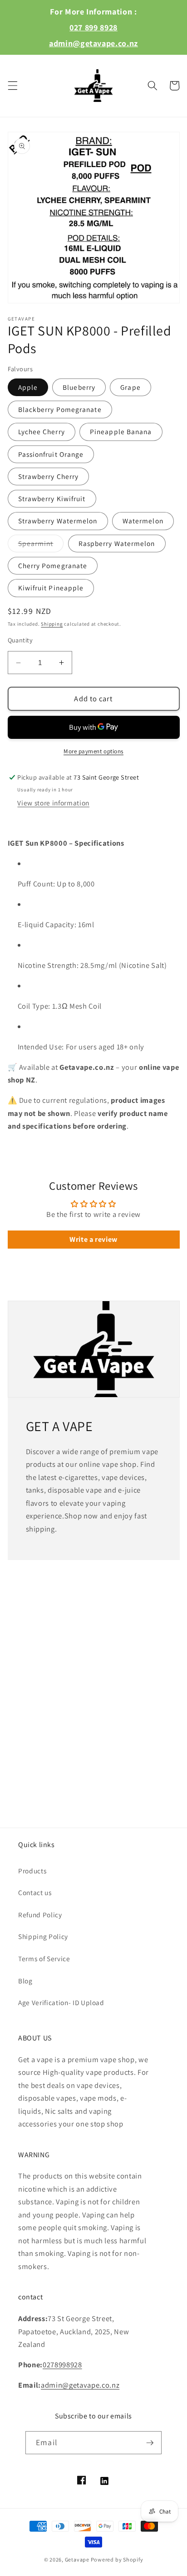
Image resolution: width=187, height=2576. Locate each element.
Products (32, 1871)
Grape (130, 387)
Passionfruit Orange (51, 454)
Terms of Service (44, 1958)
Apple (28, 387)
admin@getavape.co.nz (93, 43)
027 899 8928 (93, 27)
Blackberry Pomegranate (60, 409)
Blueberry (79, 387)
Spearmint (41, 545)
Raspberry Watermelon (117, 543)
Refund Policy (40, 1915)
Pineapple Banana (121, 431)
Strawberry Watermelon (58, 521)
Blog (25, 1981)
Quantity (20, 640)
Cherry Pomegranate (53, 565)
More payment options (93, 751)
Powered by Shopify (117, 2559)
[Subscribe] (150, 2443)
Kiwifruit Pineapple (51, 588)
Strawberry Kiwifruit (52, 498)
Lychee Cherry (42, 431)
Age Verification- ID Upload (61, 2002)
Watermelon (143, 521)
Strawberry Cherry (49, 476)
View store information (53, 803)
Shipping (52, 624)
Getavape (77, 2559)
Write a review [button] (93, 1239)
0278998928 (62, 2365)
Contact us (35, 1892)
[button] (12, 86)
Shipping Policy (43, 1936)
